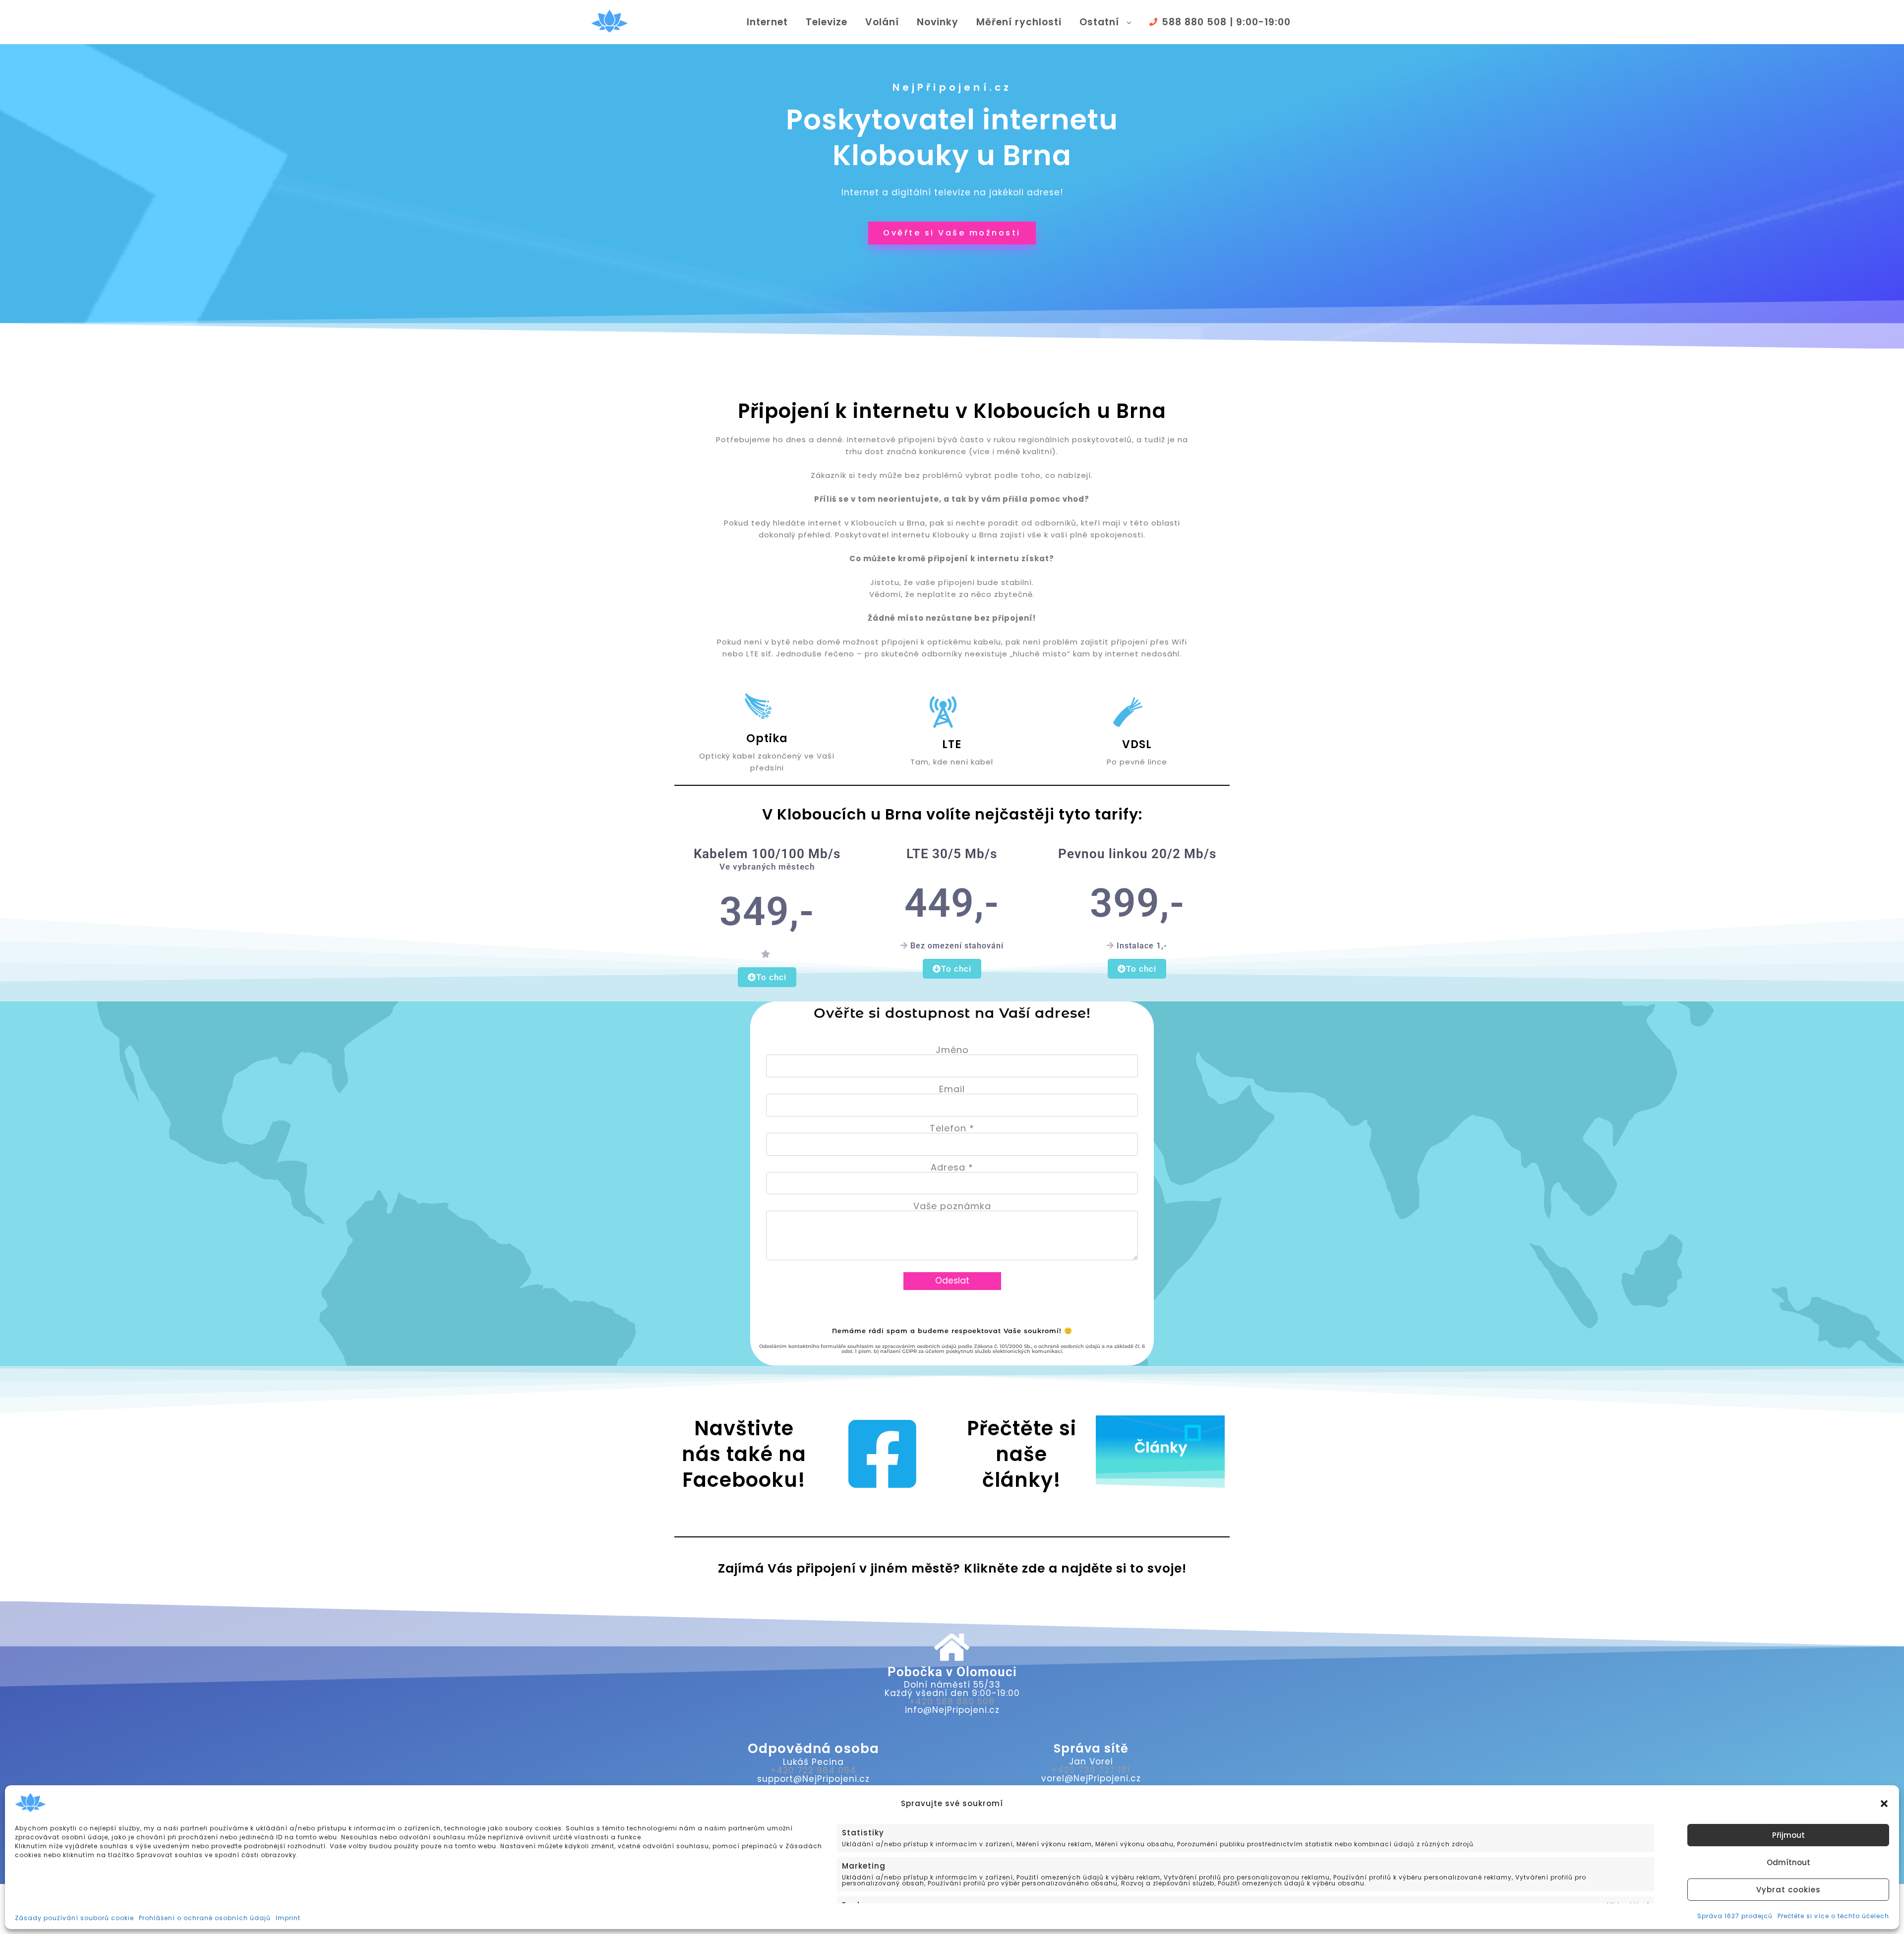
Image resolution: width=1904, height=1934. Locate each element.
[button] (1884, 1804)
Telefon (952, 1128)
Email (952, 1089)
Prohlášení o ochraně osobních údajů (205, 1918)
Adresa (952, 1167)
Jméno (952, 1050)
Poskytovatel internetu (952, 120)
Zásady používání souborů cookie (74, 1918)
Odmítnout (1788, 1862)
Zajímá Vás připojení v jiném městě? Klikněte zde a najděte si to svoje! (952, 1568)
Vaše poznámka (952, 1206)
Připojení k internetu (844, 411)
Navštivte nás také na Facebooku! (744, 1454)
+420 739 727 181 (1091, 1770)
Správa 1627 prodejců (1735, 1916)
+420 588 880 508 (952, 1701)
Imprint (288, 1918)
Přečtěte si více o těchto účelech (1833, 1916)
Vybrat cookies (1788, 1890)
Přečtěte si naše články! (1022, 1454)
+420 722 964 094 (813, 1770)
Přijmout (1788, 1835)
